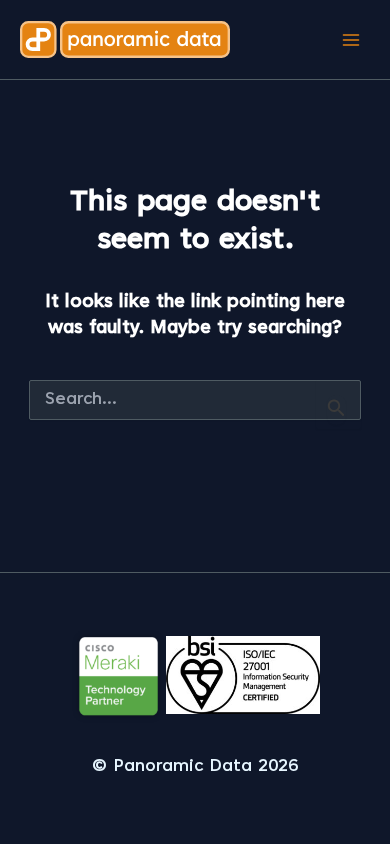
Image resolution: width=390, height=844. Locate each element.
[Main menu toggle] (350, 39)
